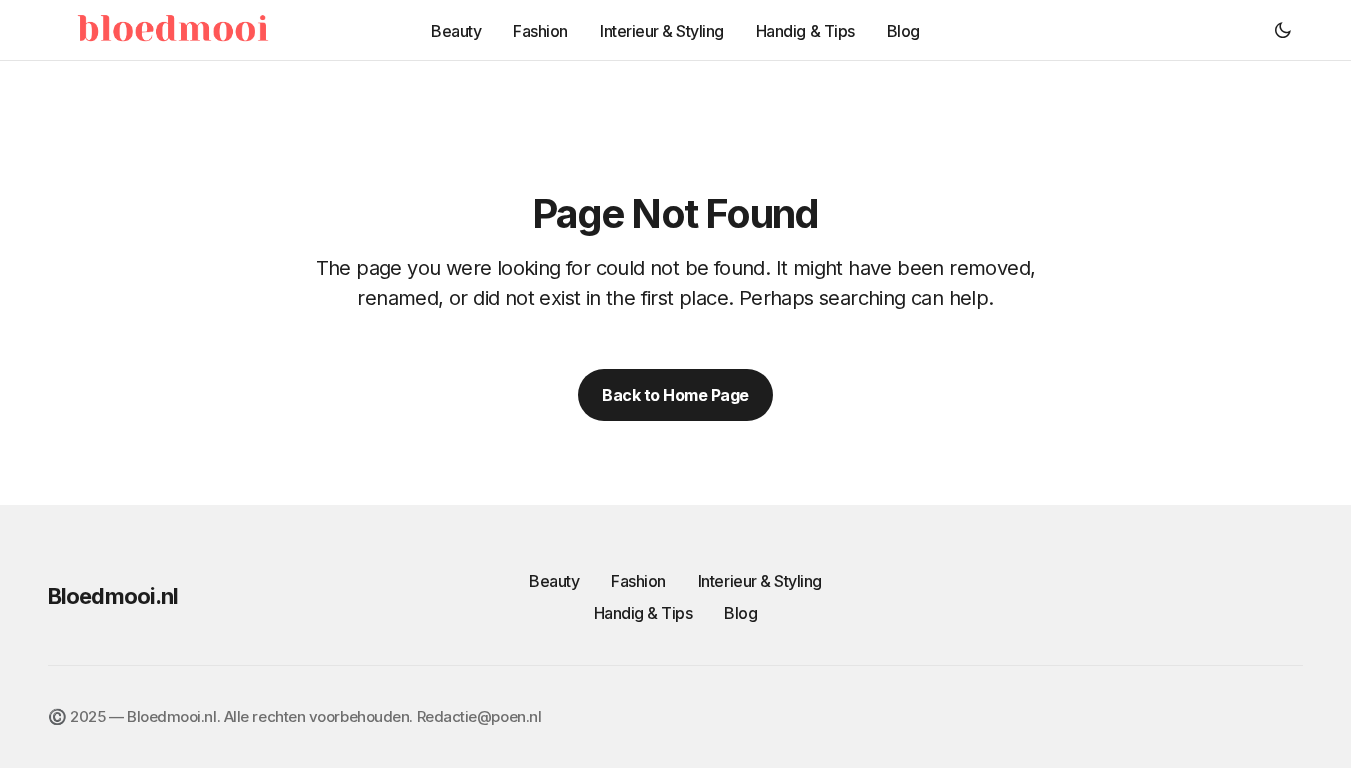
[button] (1283, 30)
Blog (740, 613)
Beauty (554, 581)
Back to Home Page (675, 395)
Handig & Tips (643, 613)
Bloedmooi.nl (113, 596)
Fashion (638, 581)
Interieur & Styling (760, 581)
